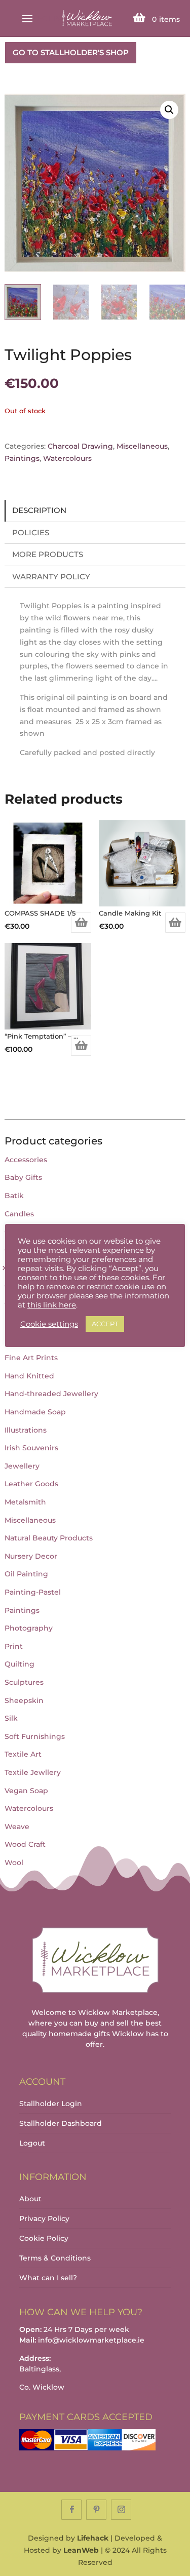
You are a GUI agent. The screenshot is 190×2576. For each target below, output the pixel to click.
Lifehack (93, 2538)
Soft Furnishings (35, 1736)
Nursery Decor (31, 1556)
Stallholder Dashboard (61, 2123)
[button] (169, 110)
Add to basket (81, 923)
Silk (11, 1718)
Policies (31, 532)
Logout (32, 2143)
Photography (29, 1628)
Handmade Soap (35, 1412)
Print (14, 1646)
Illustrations (26, 1430)
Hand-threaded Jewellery (51, 1394)
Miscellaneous (142, 446)
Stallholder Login (51, 2104)
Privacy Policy (44, 2218)
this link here (52, 1305)
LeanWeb (81, 2550)
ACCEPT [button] (105, 1324)
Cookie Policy (44, 2238)
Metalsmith (25, 1502)
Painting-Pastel (33, 1592)
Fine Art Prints (31, 1358)
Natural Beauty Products (49, 1538)
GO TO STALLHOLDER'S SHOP (71, 52)
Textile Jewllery (33, 1772)
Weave (17, 1827)
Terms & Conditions (55, 2258)
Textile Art (23, 1754)
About (30, 2199)
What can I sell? (48, 2278)
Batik (14, 1196)
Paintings (22, 458)
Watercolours (67, 458)
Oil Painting (26, 1574)
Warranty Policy (51, 577)
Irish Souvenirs (31, 1448)
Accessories (26, 1160)
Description (39, 510)
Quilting (20, 1664)
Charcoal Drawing (80, 446)
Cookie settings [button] (49, 1324)
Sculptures (24, 1682)
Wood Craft (25, 1844)
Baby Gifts (23, 1177)
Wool (14, 1862)
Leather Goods (31, 1484)
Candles (19, 1214)
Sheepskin (24, 1700)
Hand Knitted (29, 1376)
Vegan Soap (26, 1791)
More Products (48, 554)
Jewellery (22, 1466)
